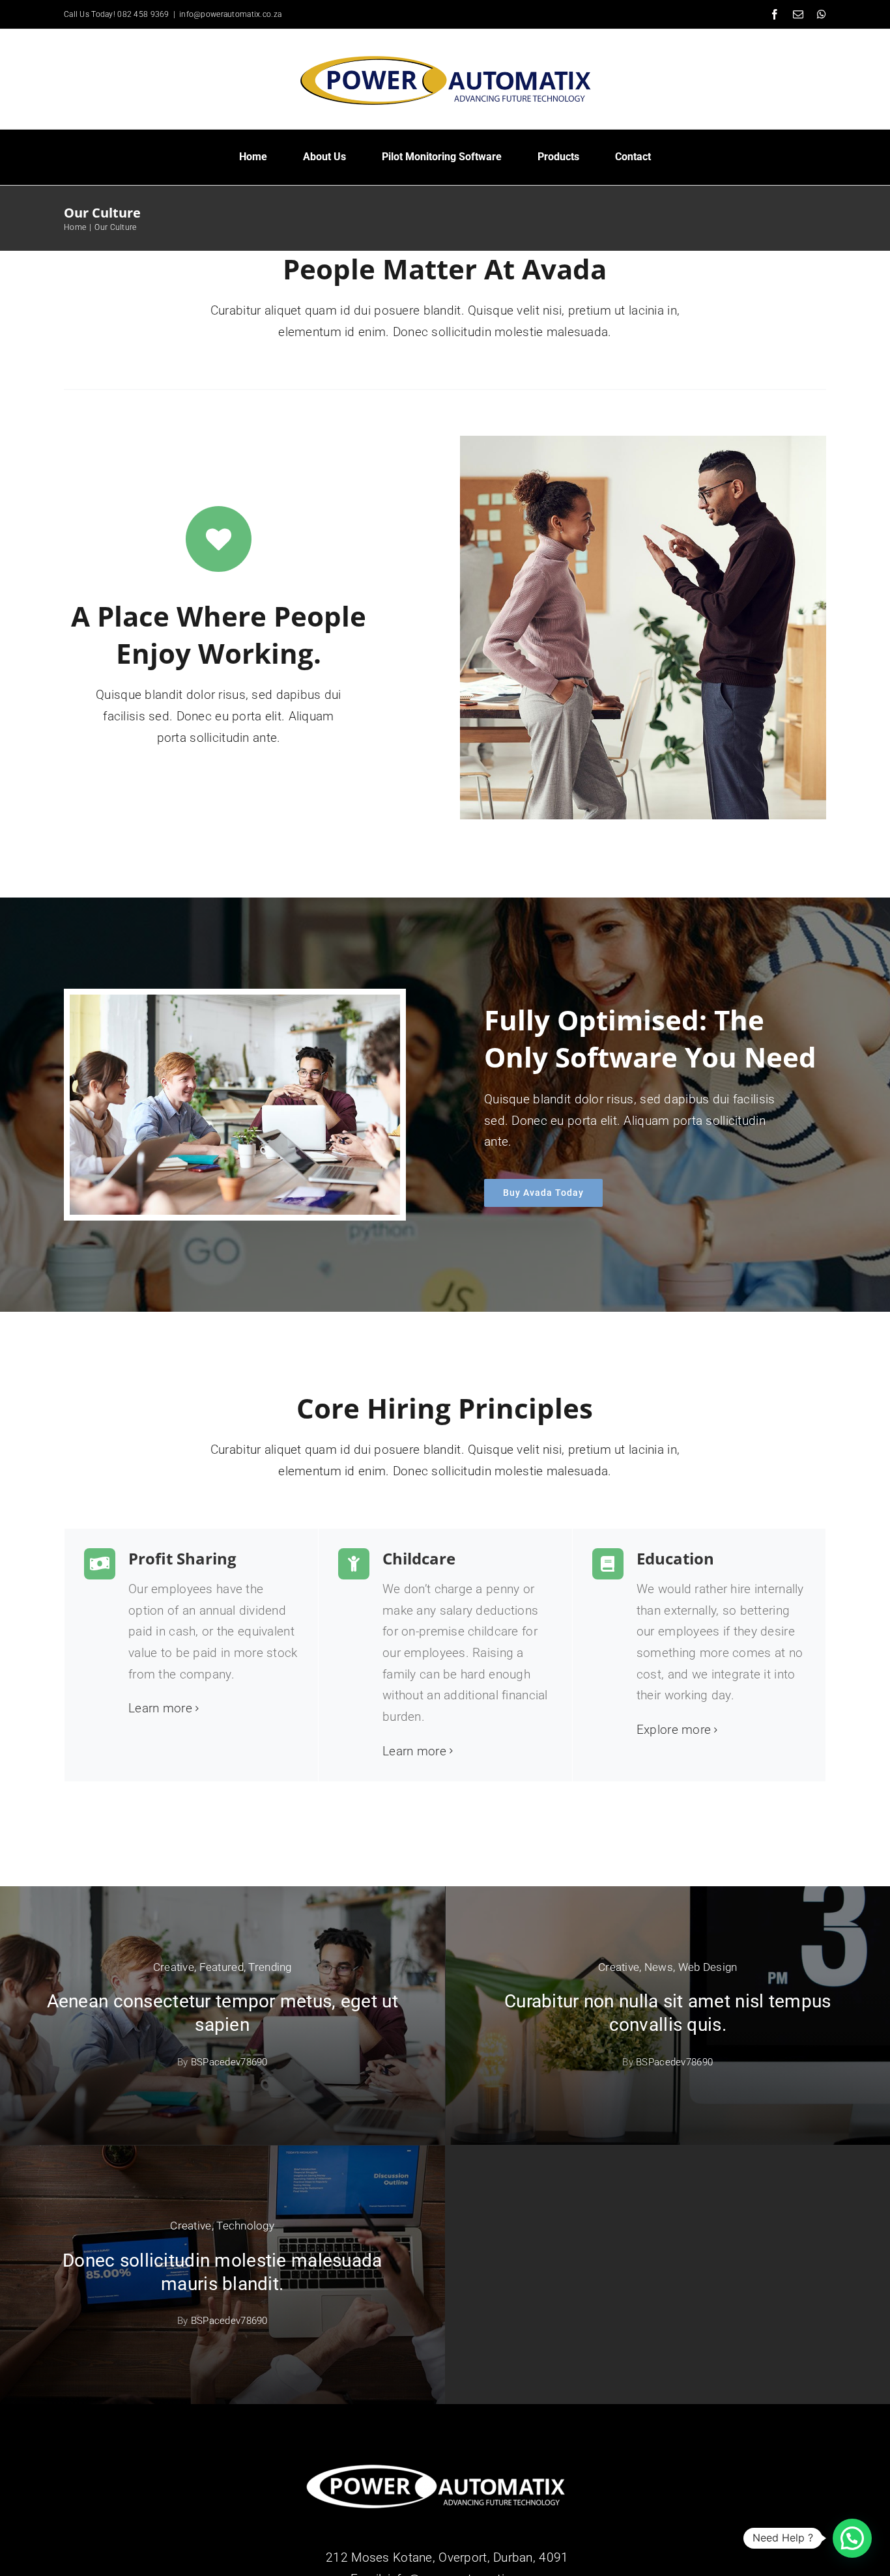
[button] (852, 2538)
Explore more (674, 1730)
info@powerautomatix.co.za (230, 14)
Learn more (160, 1708)
